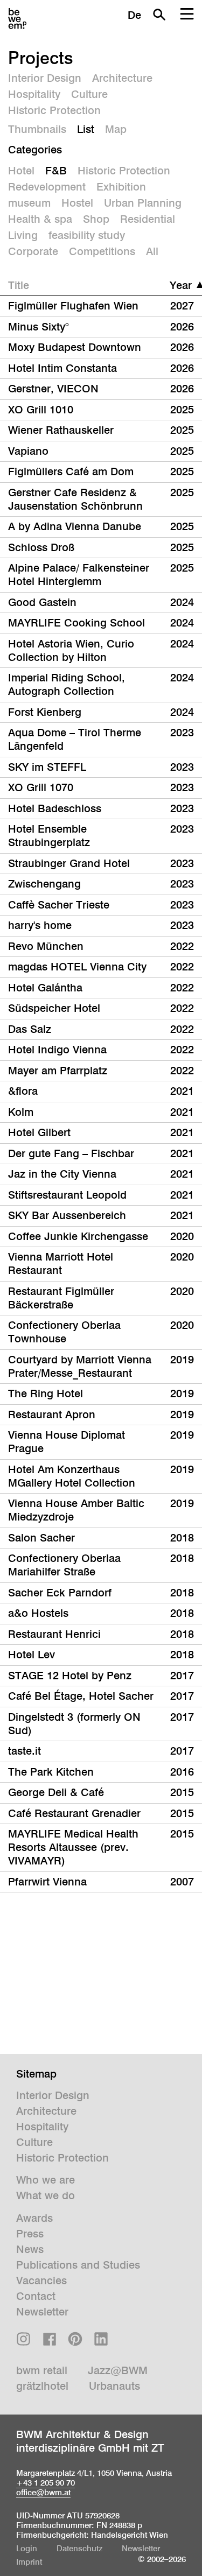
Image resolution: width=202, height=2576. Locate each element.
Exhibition (121, 187)
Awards (34, 2218)
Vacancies (41, 2281)
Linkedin (101, 2339)
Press (30, 2234)
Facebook (49, 2339)
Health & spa (40, 219)
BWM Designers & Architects (17, 19)
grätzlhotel (42, 2386)
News (30, 2249)
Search (159, 15)
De (134, 15)
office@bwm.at (43, 2492)
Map (116, 129)
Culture (89, 94)
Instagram (23, 2339)
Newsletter (42, 2312)
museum (29, 203)
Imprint (29, 2562)
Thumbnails (37, 129)
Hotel (21, 171)
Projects (41, 58)
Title (19, 285)
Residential (148, 219)
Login (27, 2548)
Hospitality (34, 94)
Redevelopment (47, 187)
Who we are (46, 2180)
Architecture (122, 78)
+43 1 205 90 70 (46, 2483)
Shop (96, 219)
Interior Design (45, 78)
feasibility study (87, 235)
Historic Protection (54, 110)
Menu (187, 15)
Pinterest (75, 2339)
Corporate (33, 251)
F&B (56, 171)
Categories (35, 150)
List (86, 129)
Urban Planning (143, 203)
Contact (36, 2296)
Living (23, 235)
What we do (46, 2195)
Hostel (77, 203)
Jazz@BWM (118, 2370)
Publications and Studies (78, 2265)
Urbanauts (114, 2386)
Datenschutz (79, 2548)
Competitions (102, 251)
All (152, 251)
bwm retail (42, 2370)
